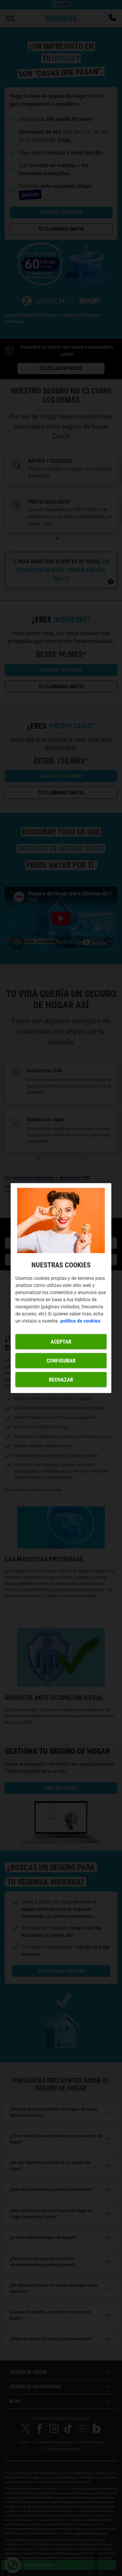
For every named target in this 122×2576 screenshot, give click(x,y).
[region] (61, 1288)
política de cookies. (81, 1321)
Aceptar (61, 1342)
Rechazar (61, 1380)
